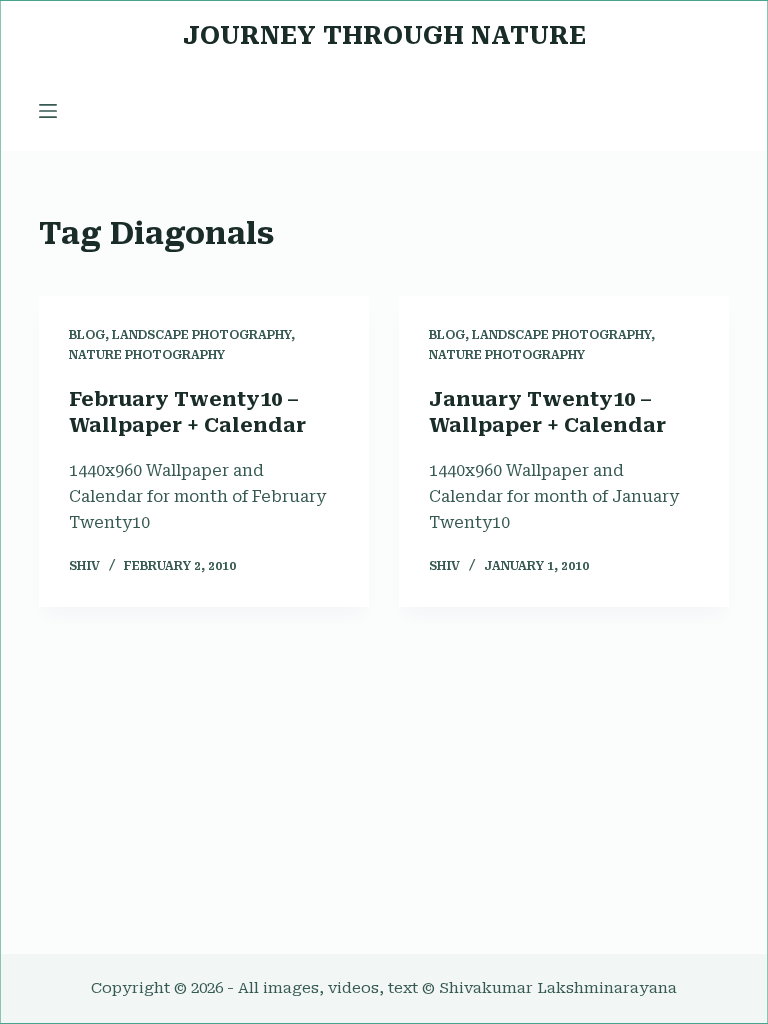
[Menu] (48, 111)
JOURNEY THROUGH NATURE (384, 35)
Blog (87, 335)
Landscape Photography (201, 335)
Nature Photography (147, 355)
